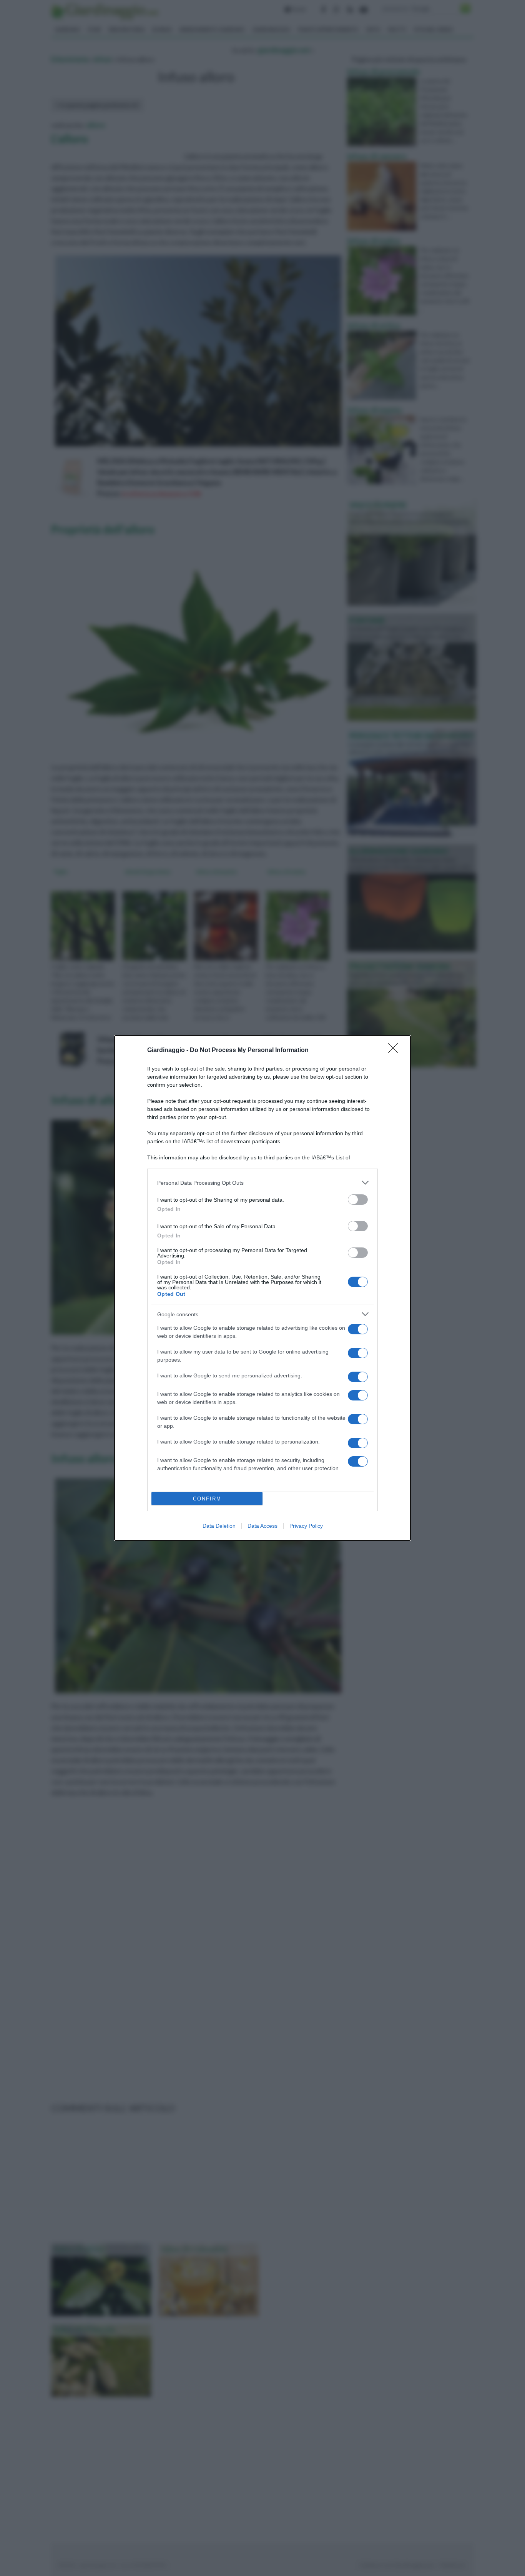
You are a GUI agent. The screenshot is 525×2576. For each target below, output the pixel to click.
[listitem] (262, 1183)
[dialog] (262, 1288)
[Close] (395, 1051)
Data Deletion (219, 1526)
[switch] (358, 1200)
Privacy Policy (306, 1526)
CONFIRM (207, 1499)
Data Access (262, 1526)
